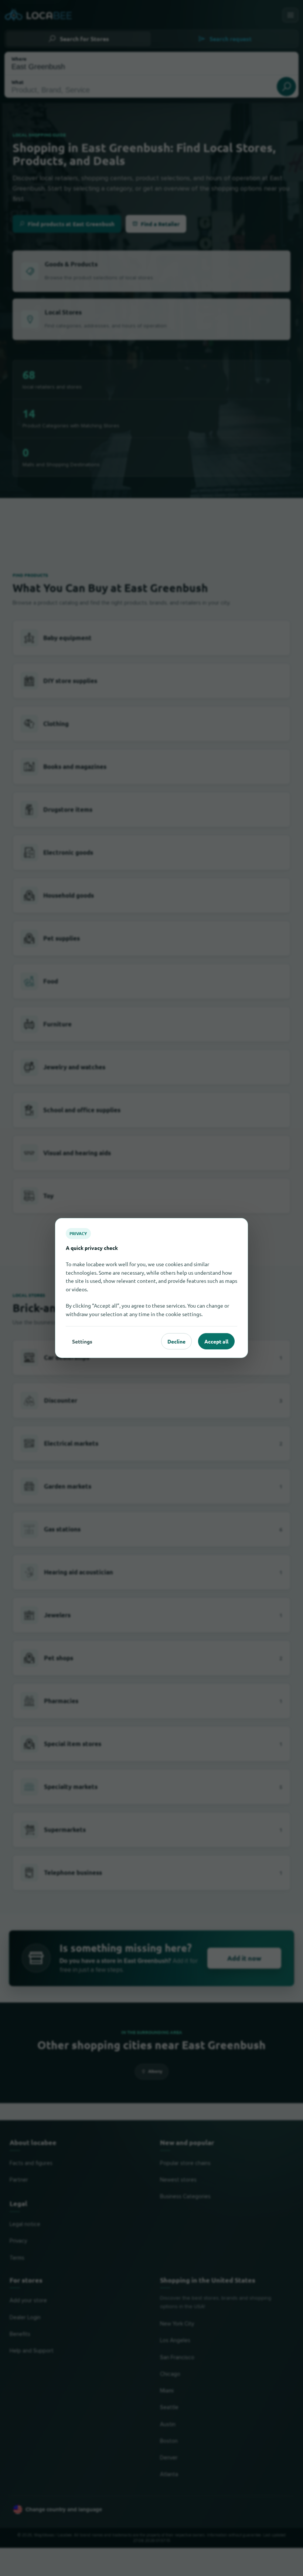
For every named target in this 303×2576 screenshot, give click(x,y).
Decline (176, 1341)
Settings (82, 1341)
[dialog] (151, 1288)
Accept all (216, 1341)
